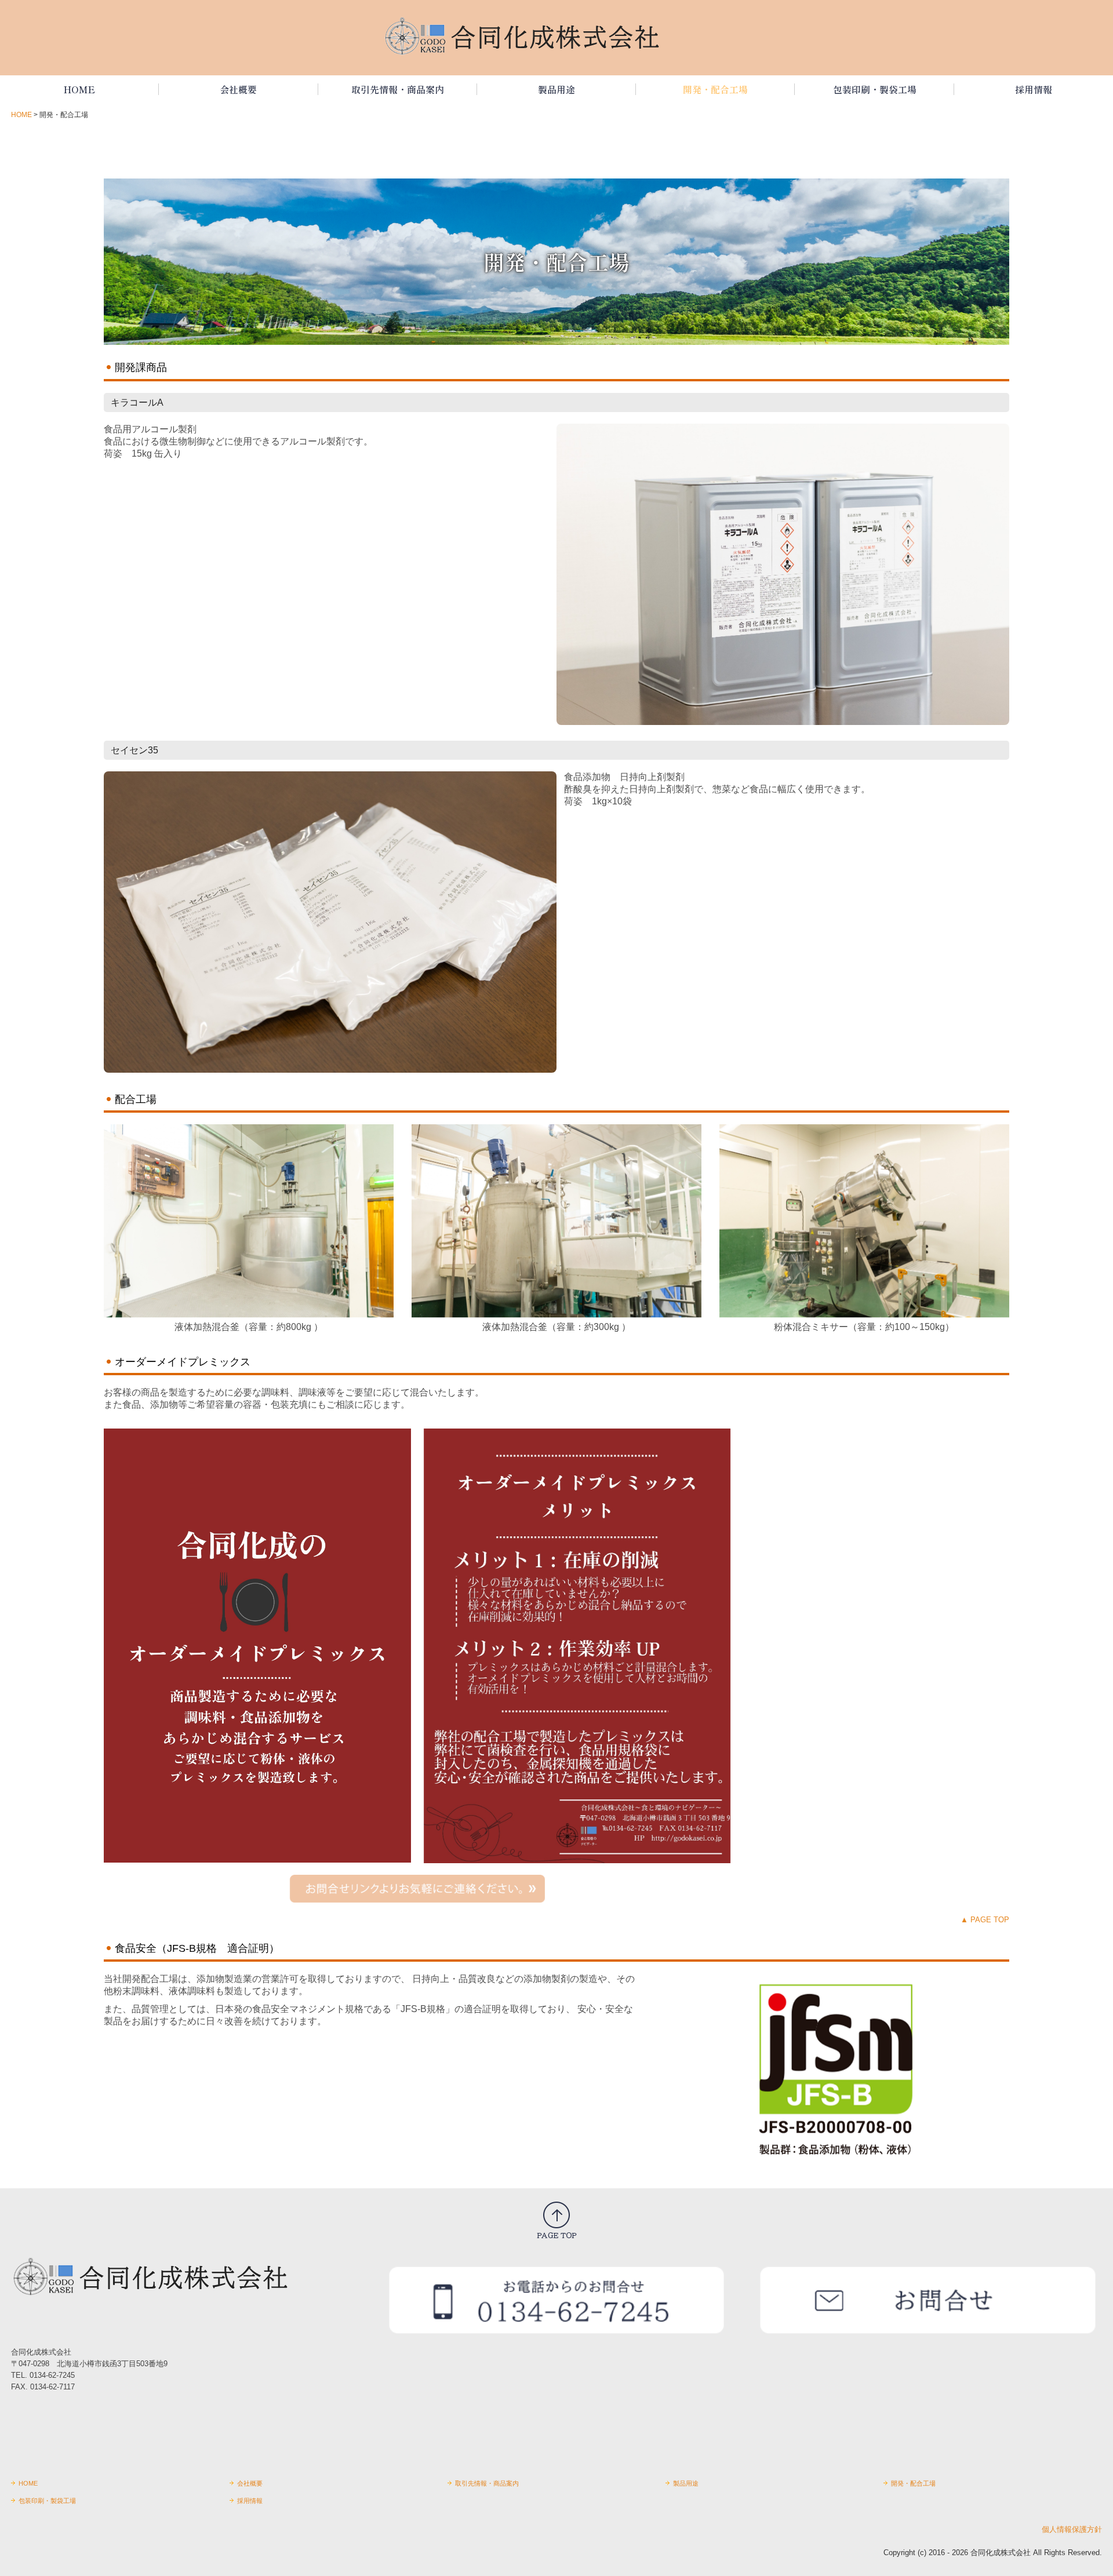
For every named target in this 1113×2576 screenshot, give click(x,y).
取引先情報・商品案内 (398, 89)
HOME (79, 89)
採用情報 (1034, 89)
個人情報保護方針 (1072, 2529)
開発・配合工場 (715, 89)
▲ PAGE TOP (985, 1920)
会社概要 (238, 89)
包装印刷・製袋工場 (875, 89)
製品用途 (556, 89)
